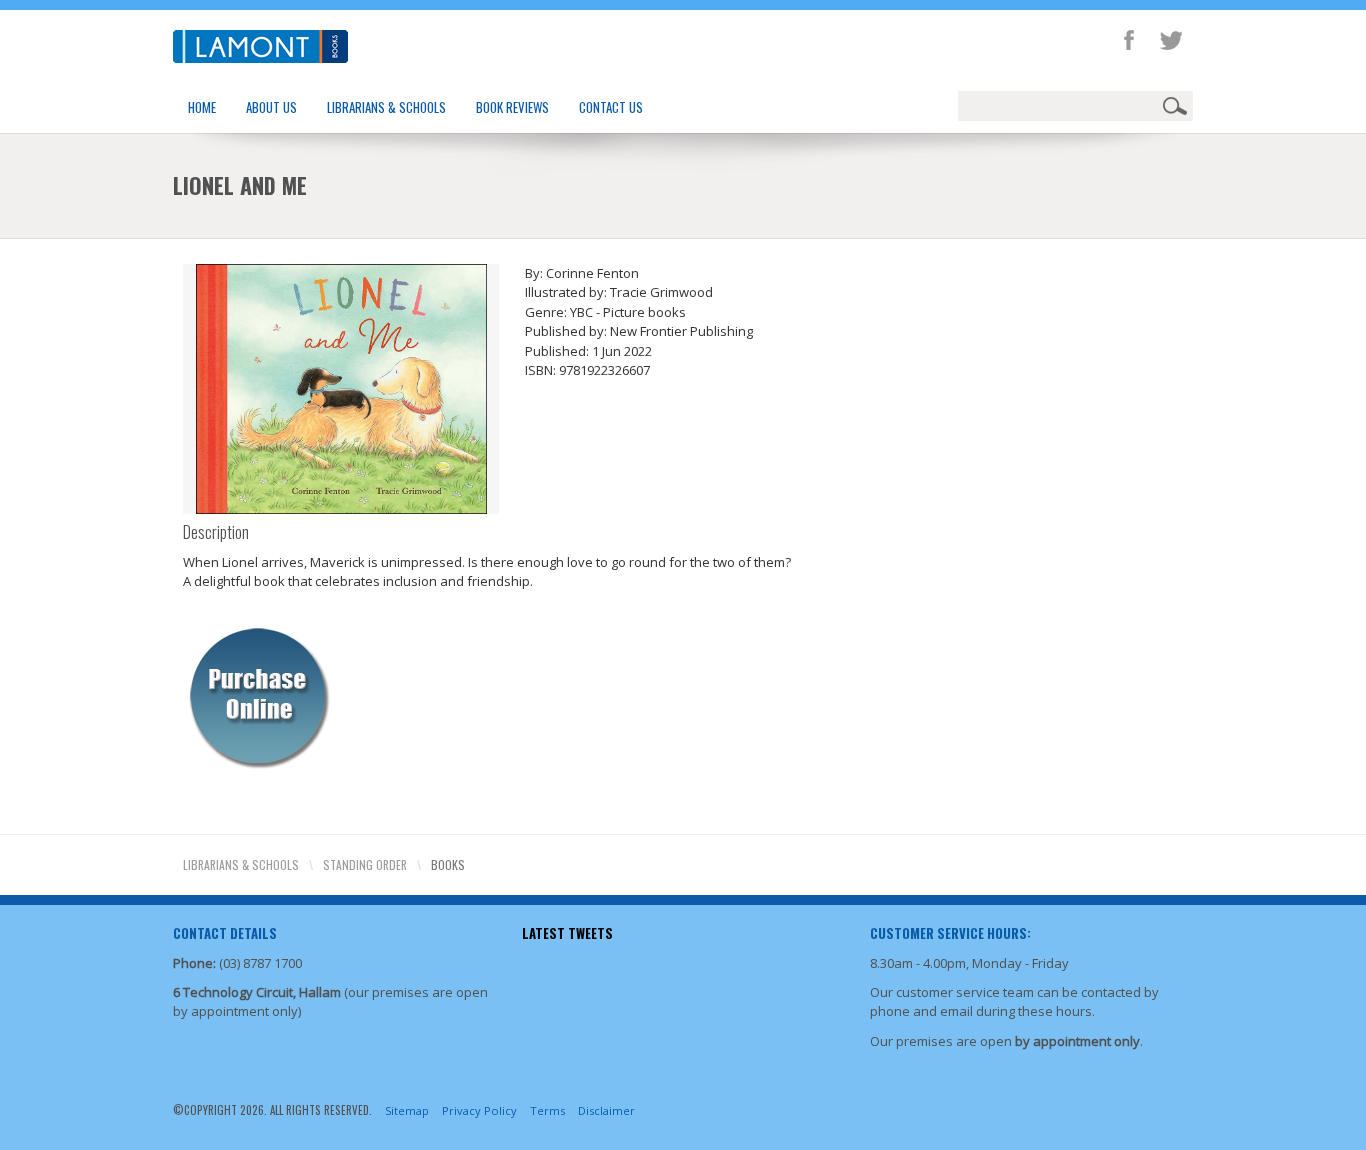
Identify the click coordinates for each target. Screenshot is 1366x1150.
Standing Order (365, 864)
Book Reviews (512, 107)
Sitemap (407, 1110)
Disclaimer (606, 1110)
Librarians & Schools (386, 107)
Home (202, 107)
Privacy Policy (479, 1110)
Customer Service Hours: (950, 933)
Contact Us (611, 107)
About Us (271, 107)
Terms (547, 1110)
